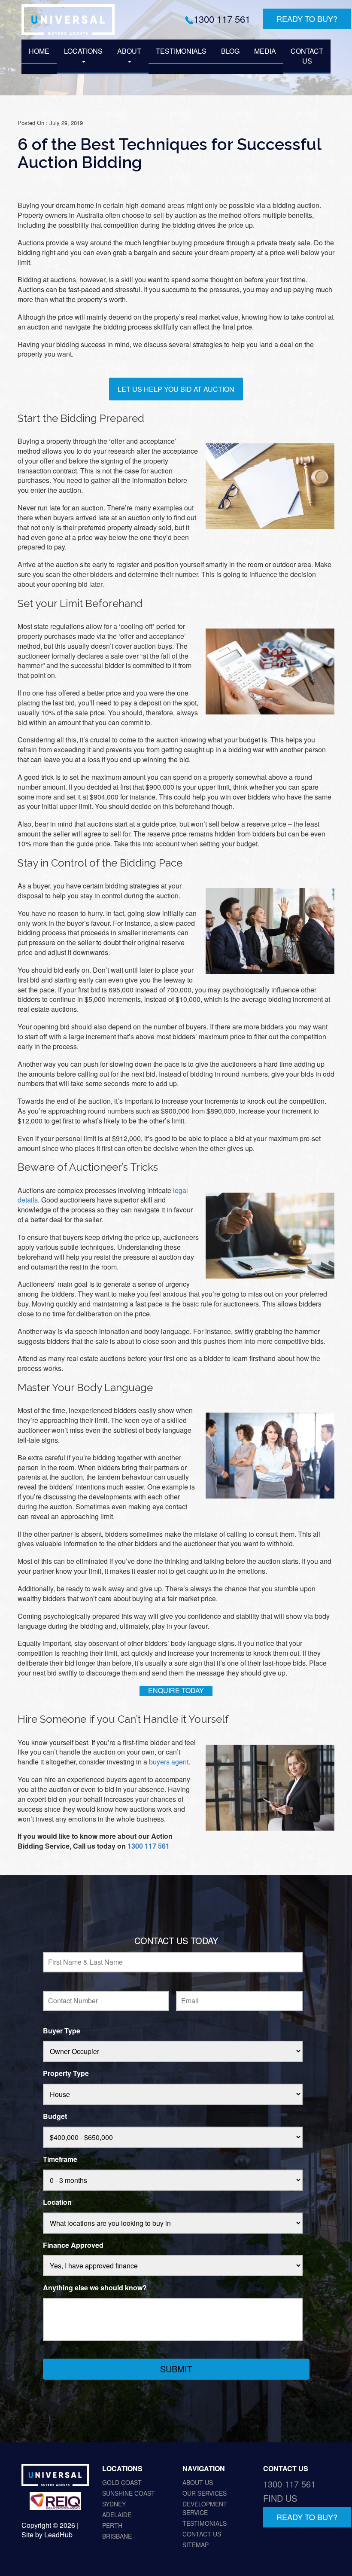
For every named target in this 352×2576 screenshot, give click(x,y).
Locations (83, 51)
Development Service (205, 2508)
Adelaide (117, 2515)
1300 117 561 (222, 19)
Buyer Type (62, 2031)
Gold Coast (122, 2482)
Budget (55, 2117)
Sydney (114, 2504)
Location (57, 2202)
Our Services (205, 2493)
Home (39, 51)
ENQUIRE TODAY (176, 1690)
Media (265, 51)
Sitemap (196, 2545)
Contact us (307, 56)
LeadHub (58, 2535)
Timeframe (60, 2159)
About (129, 51)
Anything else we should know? (95, 2288)
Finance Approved (73, 2245)
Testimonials (181, 51)
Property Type (66, 2074)
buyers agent (169, 1762)
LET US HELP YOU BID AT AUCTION (176, 389)
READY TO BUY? (307, 18)
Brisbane (117, 2536)
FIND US (280, 2498)
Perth (112, 2525)
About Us (198, 2482)
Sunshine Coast (129, 2493)
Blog (230, 51)
